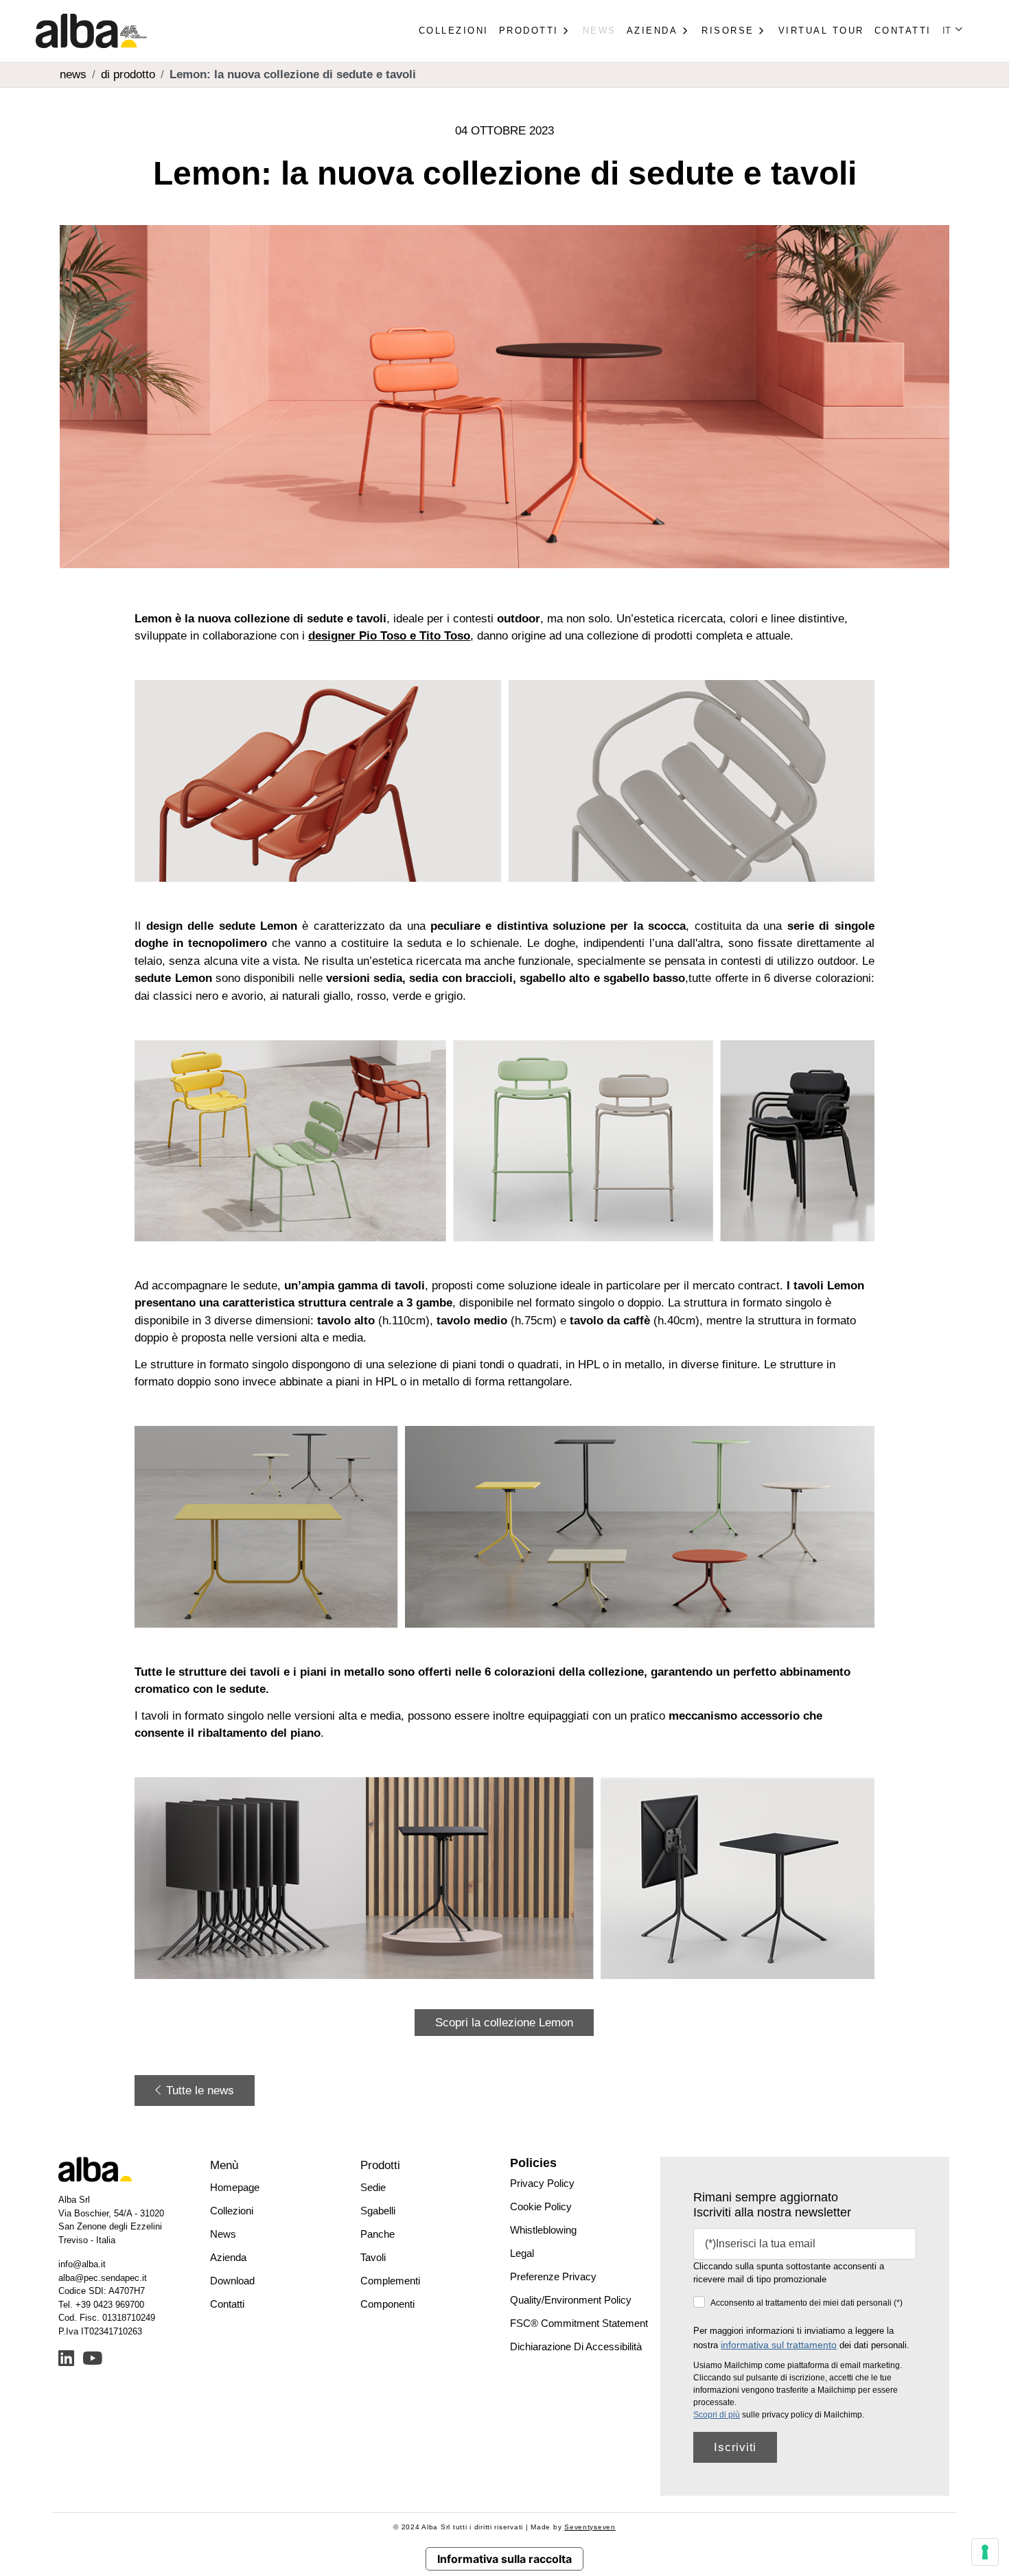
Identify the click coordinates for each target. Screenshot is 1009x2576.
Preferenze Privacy (553, 2276)
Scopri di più (717, 2415)
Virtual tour (821, 31)
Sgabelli (378, 2211)
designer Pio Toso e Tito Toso (389, 636)
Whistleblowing (543, 2230)
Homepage (235, 2187)
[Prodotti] (566, 31)
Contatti (903, 31)
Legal (522, 2253)
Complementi (390, 2281)
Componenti (387, 2304)
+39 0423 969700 (110, 2305)
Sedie (373, 2187)
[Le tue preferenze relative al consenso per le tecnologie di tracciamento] (985, 2552)
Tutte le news (198, 2091)
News (600, 31)
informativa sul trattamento (779, 2345)
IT (948, 31)
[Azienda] (684, 31)
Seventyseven (590, 2527)
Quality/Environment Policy (571, 2300)
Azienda (228, 2257)
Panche (378, 2234)
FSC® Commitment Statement (579, 2323)
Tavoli (373, 2257)
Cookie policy (541, 2206)
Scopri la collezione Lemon (504, 2023)
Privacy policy (542, 2183)
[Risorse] (761, 31)
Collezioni (454, 31)
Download (232, 2281)
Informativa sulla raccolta (505, 2559)
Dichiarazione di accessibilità (576, 2346)
